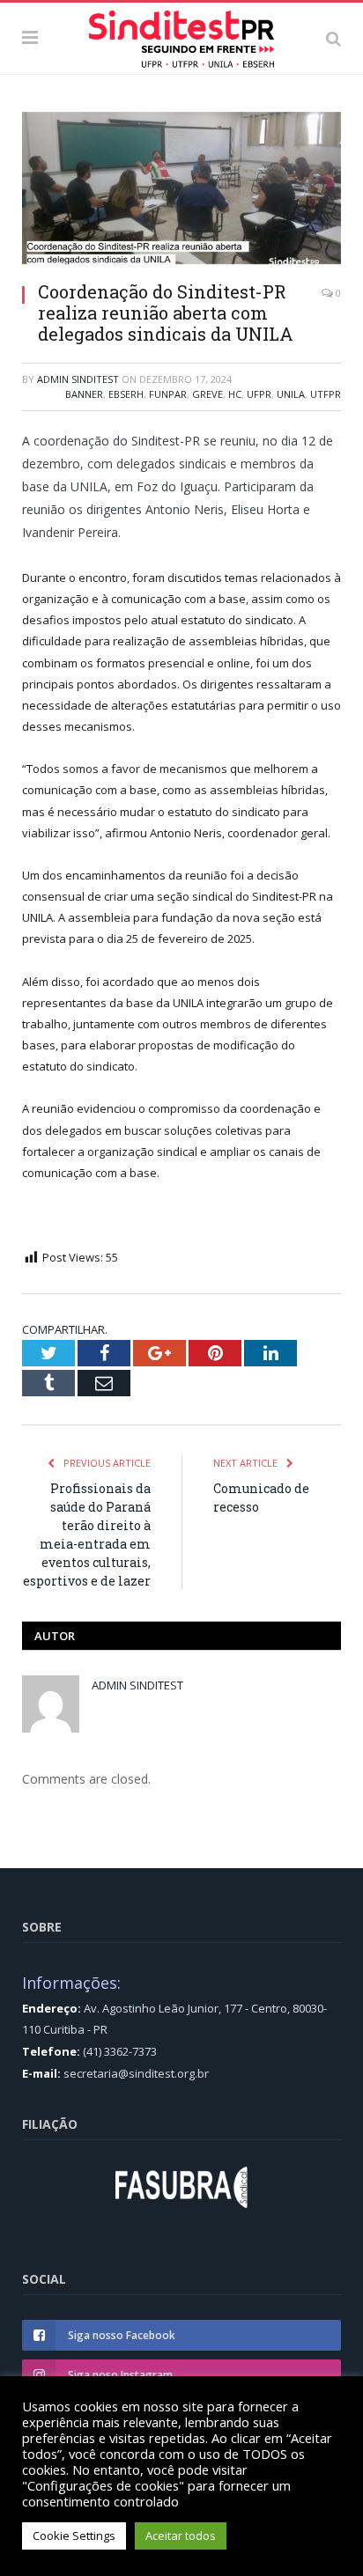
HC (235, 394)
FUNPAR (168, 394)
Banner (84, 394)
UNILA (291, 394)
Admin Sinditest (78, 379)
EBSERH (126, 394)
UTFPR (326, 394)
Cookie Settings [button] (74, 2536)
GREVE (207, 394)
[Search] (333, 38)
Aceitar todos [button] (181, 2536)
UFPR (259, 394)
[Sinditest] (181, 35)
